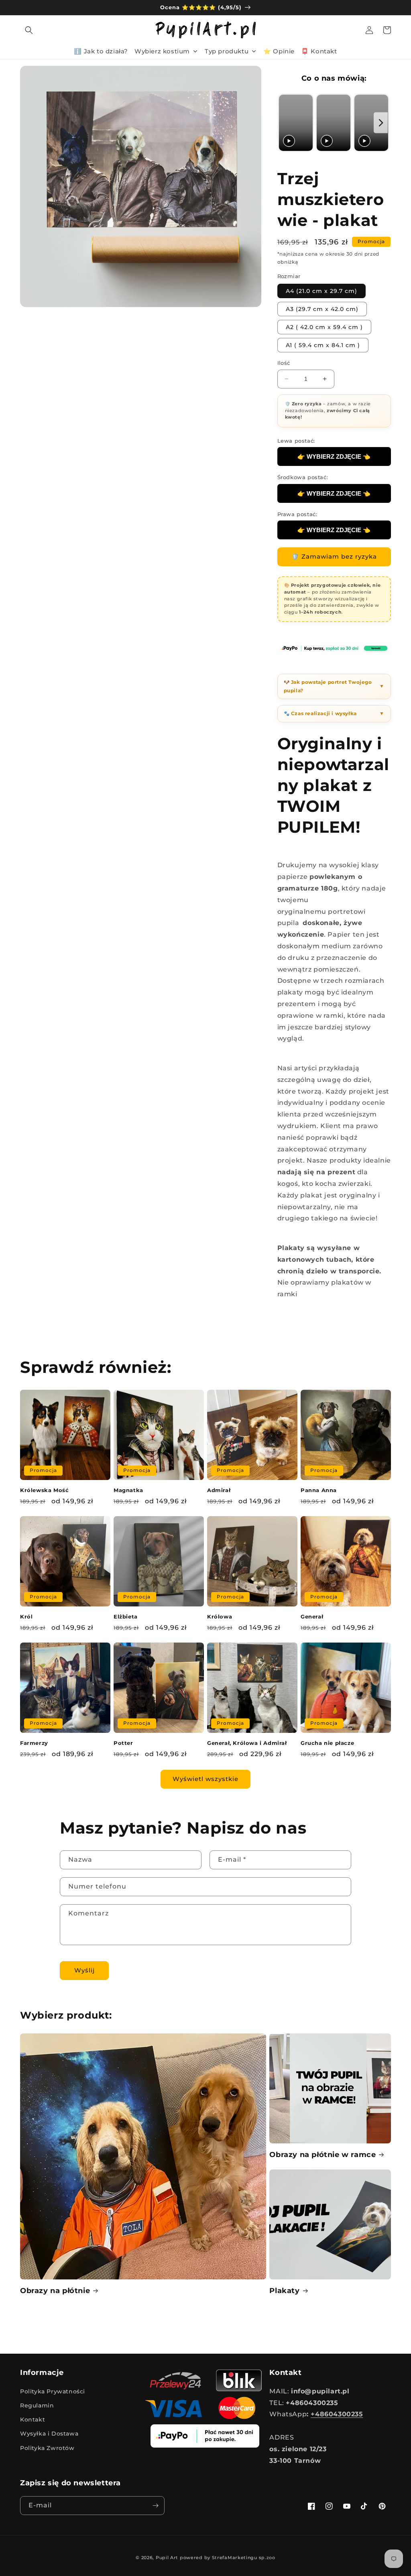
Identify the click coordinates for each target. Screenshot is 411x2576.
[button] (29, 30)
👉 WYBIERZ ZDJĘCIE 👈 (334, 456)
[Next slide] (381, 123)
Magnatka (128, 1490)
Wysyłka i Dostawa (49, 2434)
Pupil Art (167, 2558)
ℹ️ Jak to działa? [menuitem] (101, 51)
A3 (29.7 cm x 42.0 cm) (322, 309)
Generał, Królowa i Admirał (247, 1743)
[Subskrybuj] (155, 2506)
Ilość (284, 363)
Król (26, 1616)
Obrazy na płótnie (55, 2291)
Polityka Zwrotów (47, 2448)
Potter (123, 1743)
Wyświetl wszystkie (205, 1779)
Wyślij (84, 1970)
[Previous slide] (286, 123)
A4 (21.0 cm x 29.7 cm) (321, 291)
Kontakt (33, 2419)
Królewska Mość (44, 1490)
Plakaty (284, 2291)
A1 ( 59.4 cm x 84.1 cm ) (323, 345)
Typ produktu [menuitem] (227, 51)
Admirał (219, 1490)
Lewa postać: (296, 441)
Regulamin (37, 2405)
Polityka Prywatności (53, 2391)
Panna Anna (319, 1490)
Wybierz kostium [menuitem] (162, 51)
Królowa (220, 1616)
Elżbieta (126, 1616)
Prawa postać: (297, 514)
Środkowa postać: (303, 477)
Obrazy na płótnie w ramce (322, 2155)
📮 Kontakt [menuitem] (319, 51)
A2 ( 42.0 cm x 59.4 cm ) (324, 327)
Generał (312, 1616)
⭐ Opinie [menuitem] (279, 51)
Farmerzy (34, 1743)
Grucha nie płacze (327, 1743)
